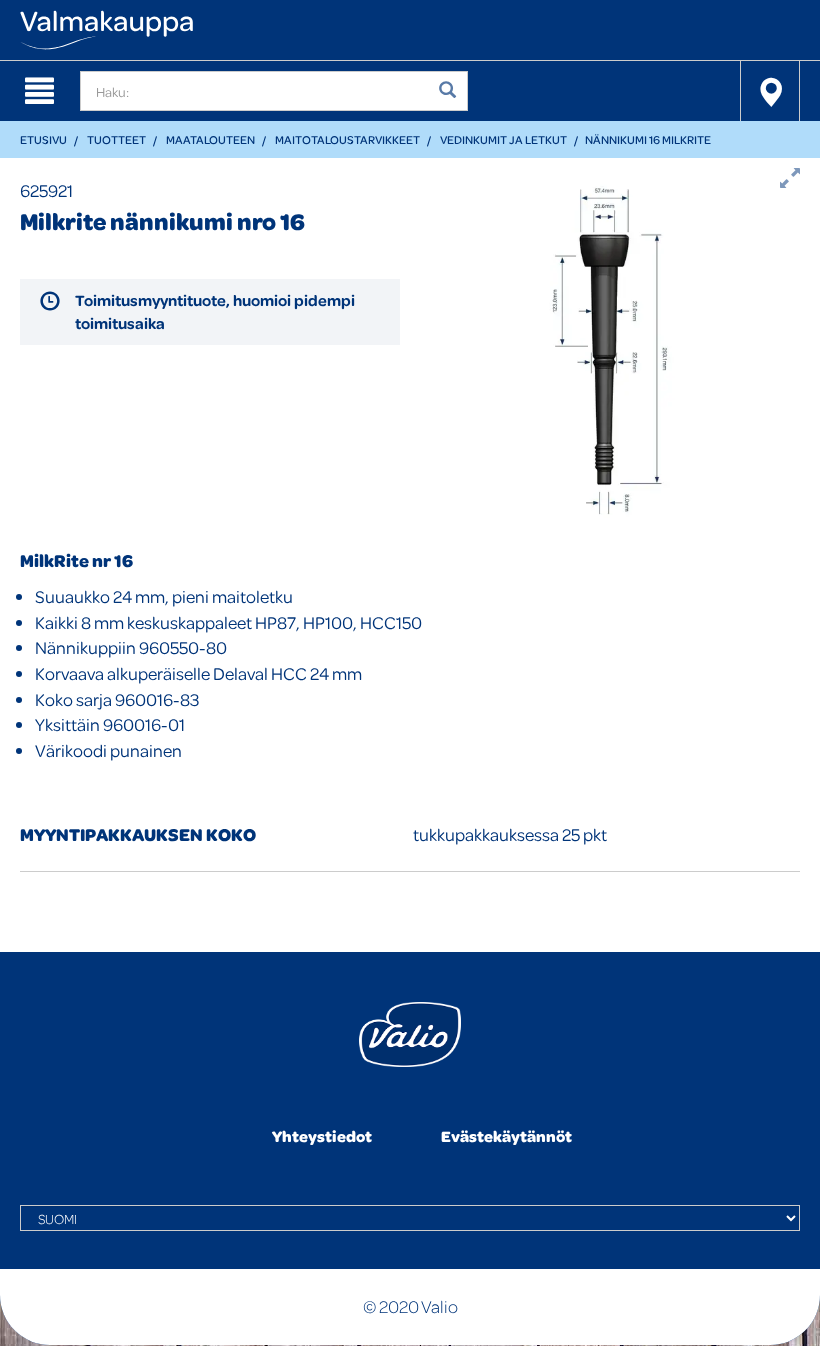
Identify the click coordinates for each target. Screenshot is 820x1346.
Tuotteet (116, 139)
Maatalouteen (210, 139)
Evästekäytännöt (506, 1136)
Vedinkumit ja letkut (503, 139)
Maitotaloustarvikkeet (347, 139)
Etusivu (43, 139)
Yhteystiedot (322, 1136)
